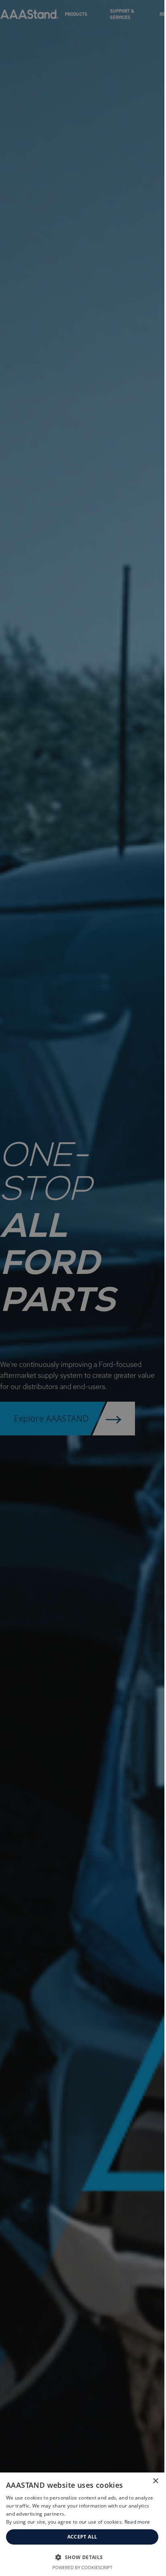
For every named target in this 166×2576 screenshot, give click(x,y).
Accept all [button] (82, 2537)
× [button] (155, 2481)
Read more (137, 2522)
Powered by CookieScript (82, 2567)
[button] (82, 2557)
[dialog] (82, 2524)
